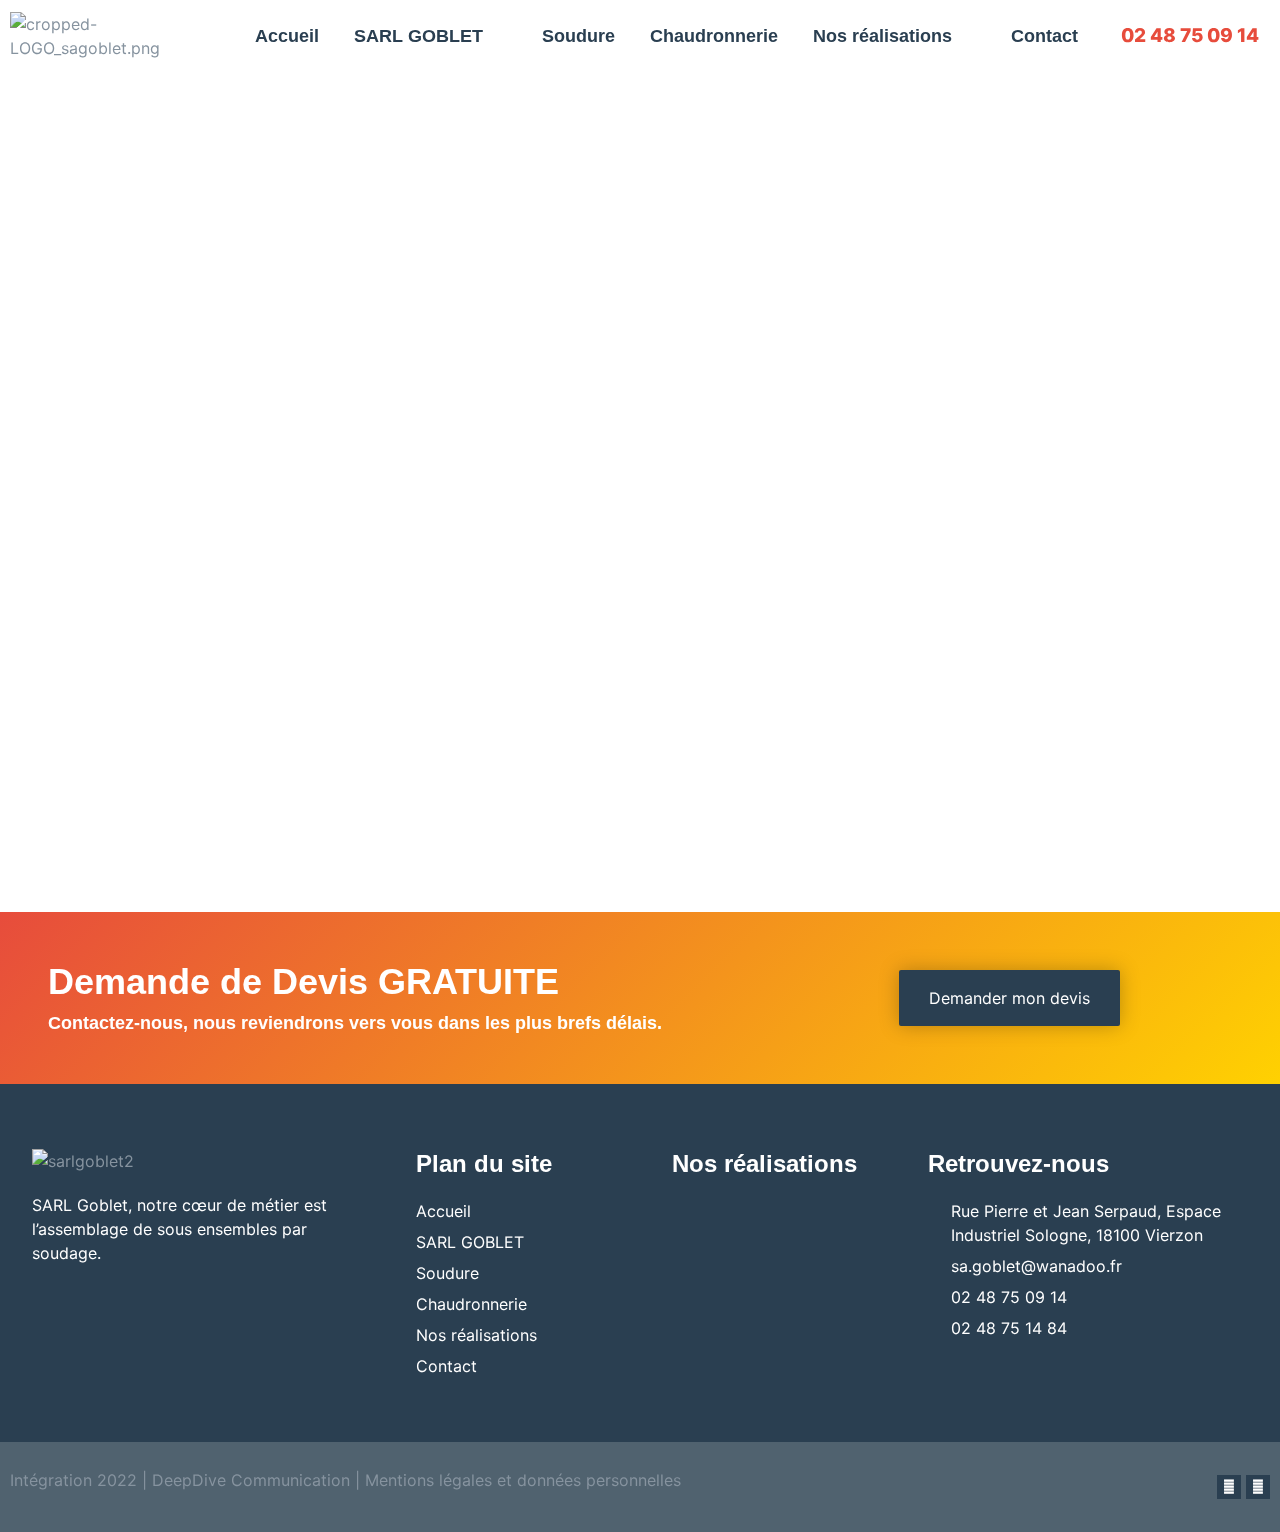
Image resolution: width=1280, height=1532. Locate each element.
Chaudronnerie (714, 36)
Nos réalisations (882, 36)
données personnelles (599, 1480)
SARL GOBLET (418, 36)
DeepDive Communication (248, 1480)
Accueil (287, 36)
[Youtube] (1258, 1487)
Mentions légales (428, 1480)
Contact (1044, 36)
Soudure (578, 36)
